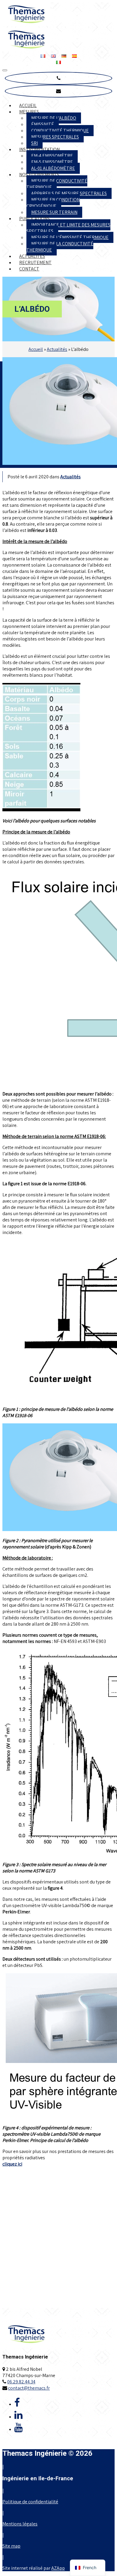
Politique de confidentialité (30, 2502)
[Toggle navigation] (5, 70)
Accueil (28, 105)
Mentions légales (20, 2524)
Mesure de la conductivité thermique (60, 247)
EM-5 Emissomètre (52, 162)
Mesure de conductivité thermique (57, 184)
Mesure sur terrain (54, 212)
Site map (11, 2546)
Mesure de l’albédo (54, 118)
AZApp (58, 2568)
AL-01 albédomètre (53, 168)
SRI (34, 143)
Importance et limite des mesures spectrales (68, 228)
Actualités (32, 256)
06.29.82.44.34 (21, 2382)
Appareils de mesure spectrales (69, 193)
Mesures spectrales (55, 137)
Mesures (29, 112)
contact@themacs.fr (29, 2388)
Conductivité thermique (60, 131)
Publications (34, 219)
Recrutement (35, 263)
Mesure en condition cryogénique (53, 203)
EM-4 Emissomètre (52, 156)
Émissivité (43, 124)
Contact (29, 269)
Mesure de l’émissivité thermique (70, 237)
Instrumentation (39, 149)
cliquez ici (12, 2164)
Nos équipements (39, 175)
